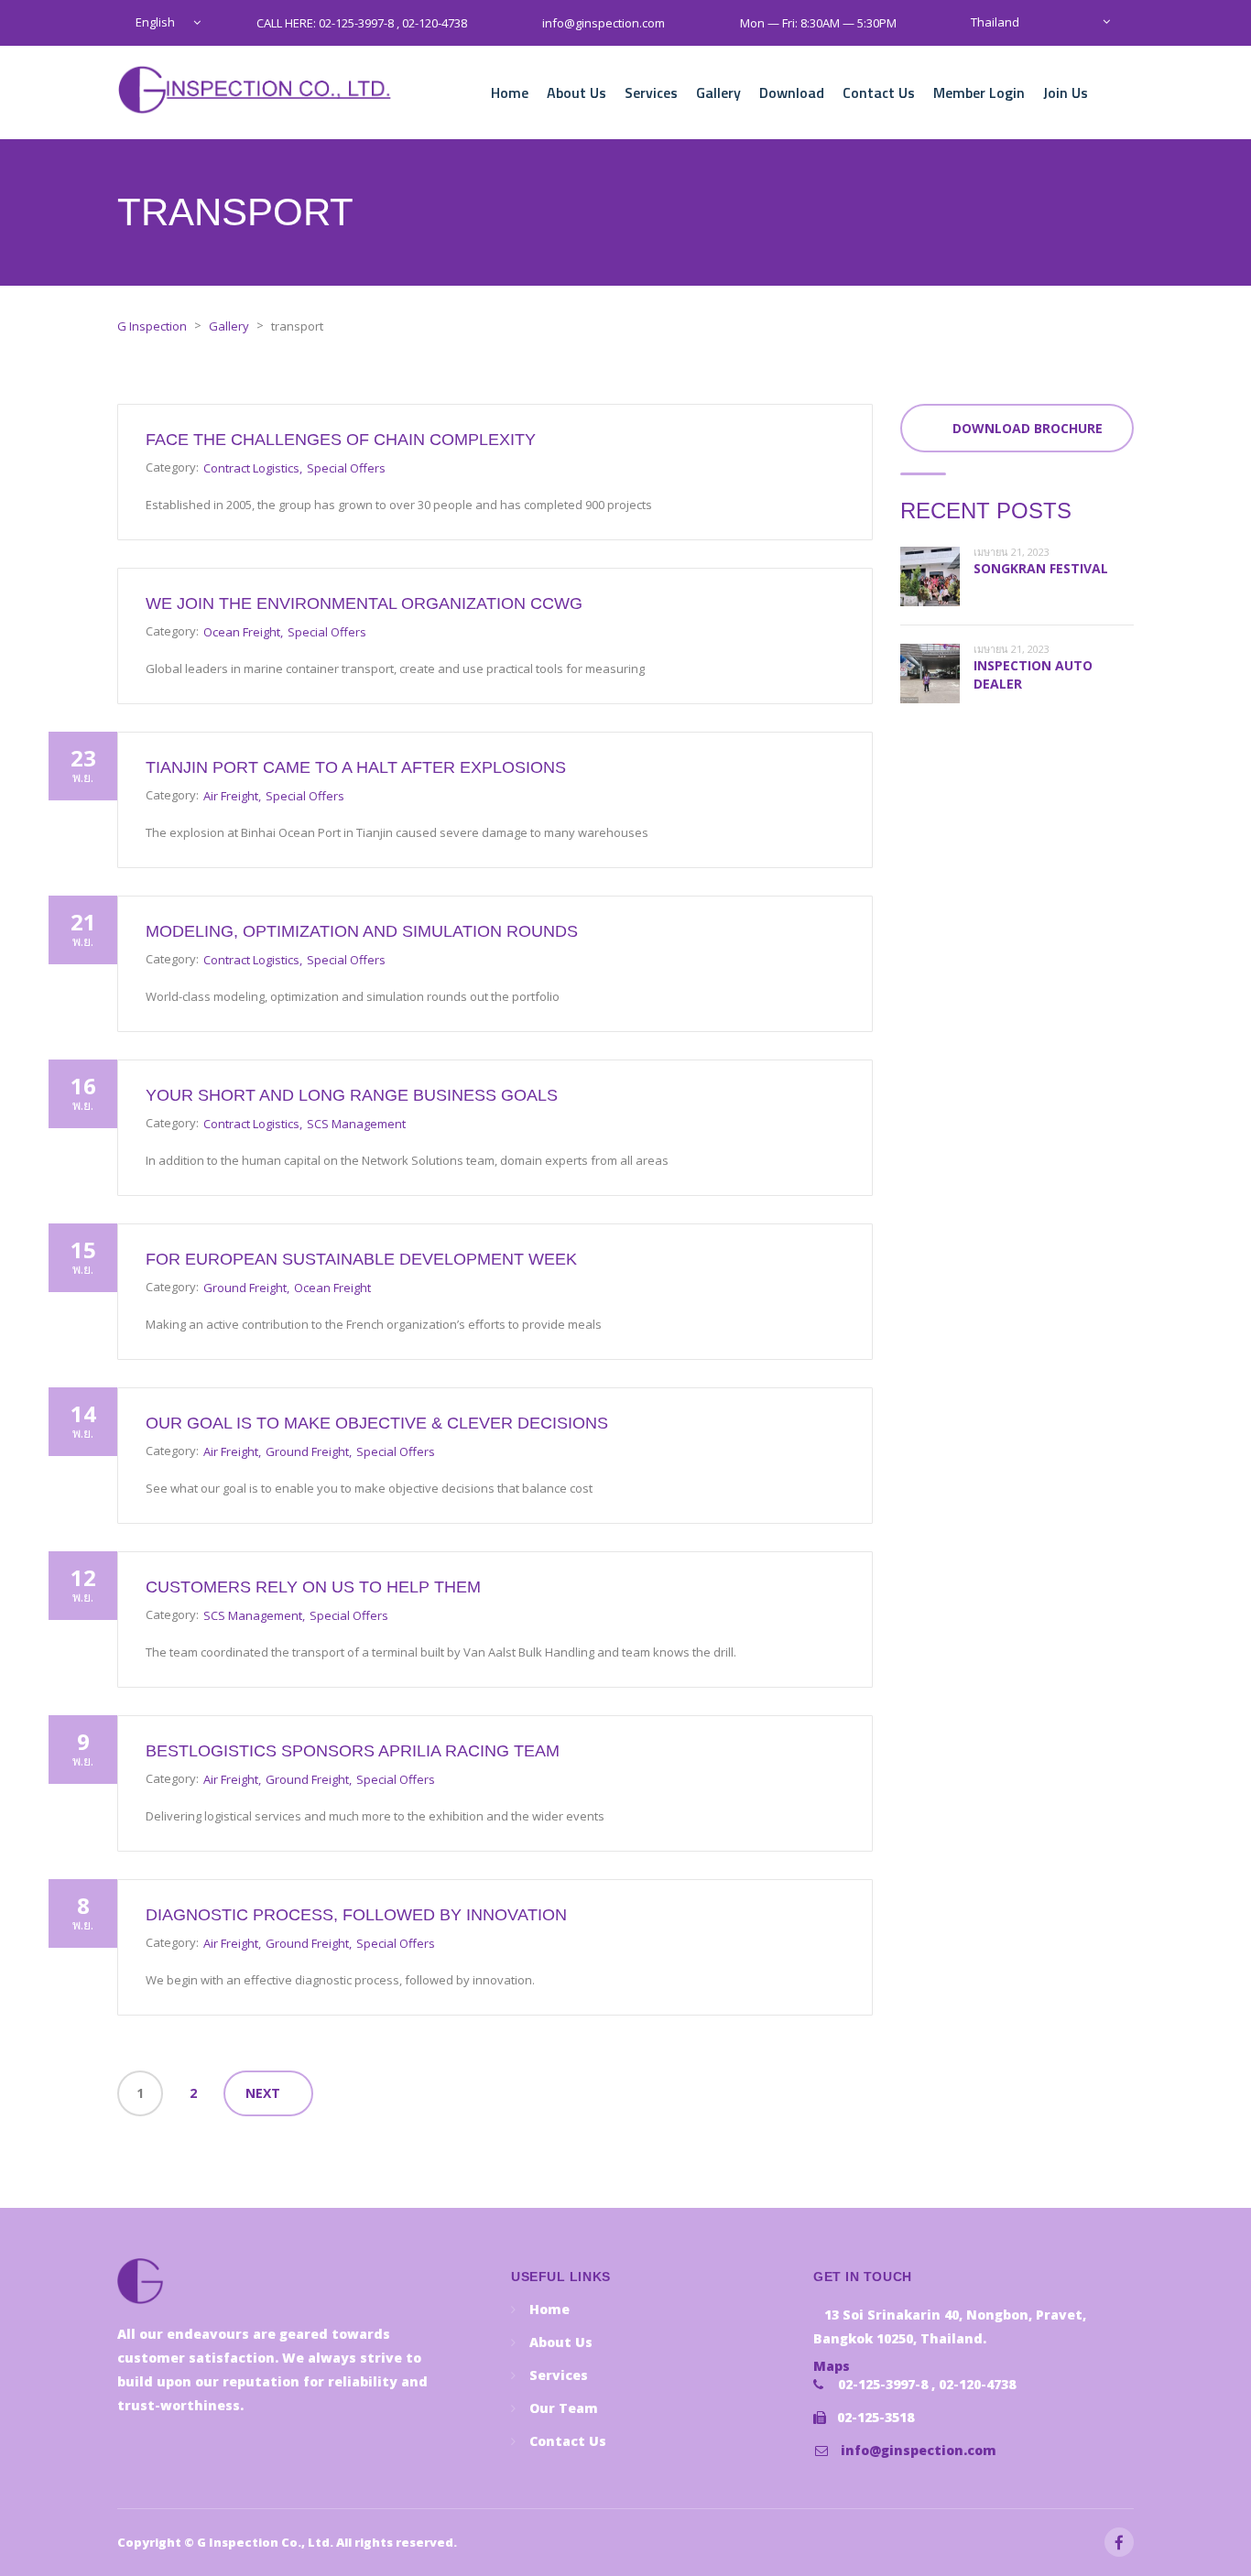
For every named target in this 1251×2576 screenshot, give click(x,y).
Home (510, 92)
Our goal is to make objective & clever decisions (377, 1423)
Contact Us (879, 92)
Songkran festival (1041, 568)
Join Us (1066, 92)
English (155, 22)
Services (651, 92)
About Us (577, 92)
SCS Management (356, 1124)
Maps (832, 2366)
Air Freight (231, 796)
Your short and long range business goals (352, 1095)
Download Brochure (1028, 428)
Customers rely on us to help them (313, 1587)
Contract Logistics (251, 468)
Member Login (979, 92)
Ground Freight (245, 1288)
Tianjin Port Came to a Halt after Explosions (356, 767)
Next (263, 2093)
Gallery (718, 92)
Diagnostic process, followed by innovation (356, 1915)
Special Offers (346, 468)
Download (792, 92)
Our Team (564, 2408)
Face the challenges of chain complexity (341, 440)
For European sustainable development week (361, 1259)
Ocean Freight (242, 632)
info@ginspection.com (919, 2450)
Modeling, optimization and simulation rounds (362, 931)
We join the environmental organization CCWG (364, 603)
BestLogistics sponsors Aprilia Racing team (353, 1751)
